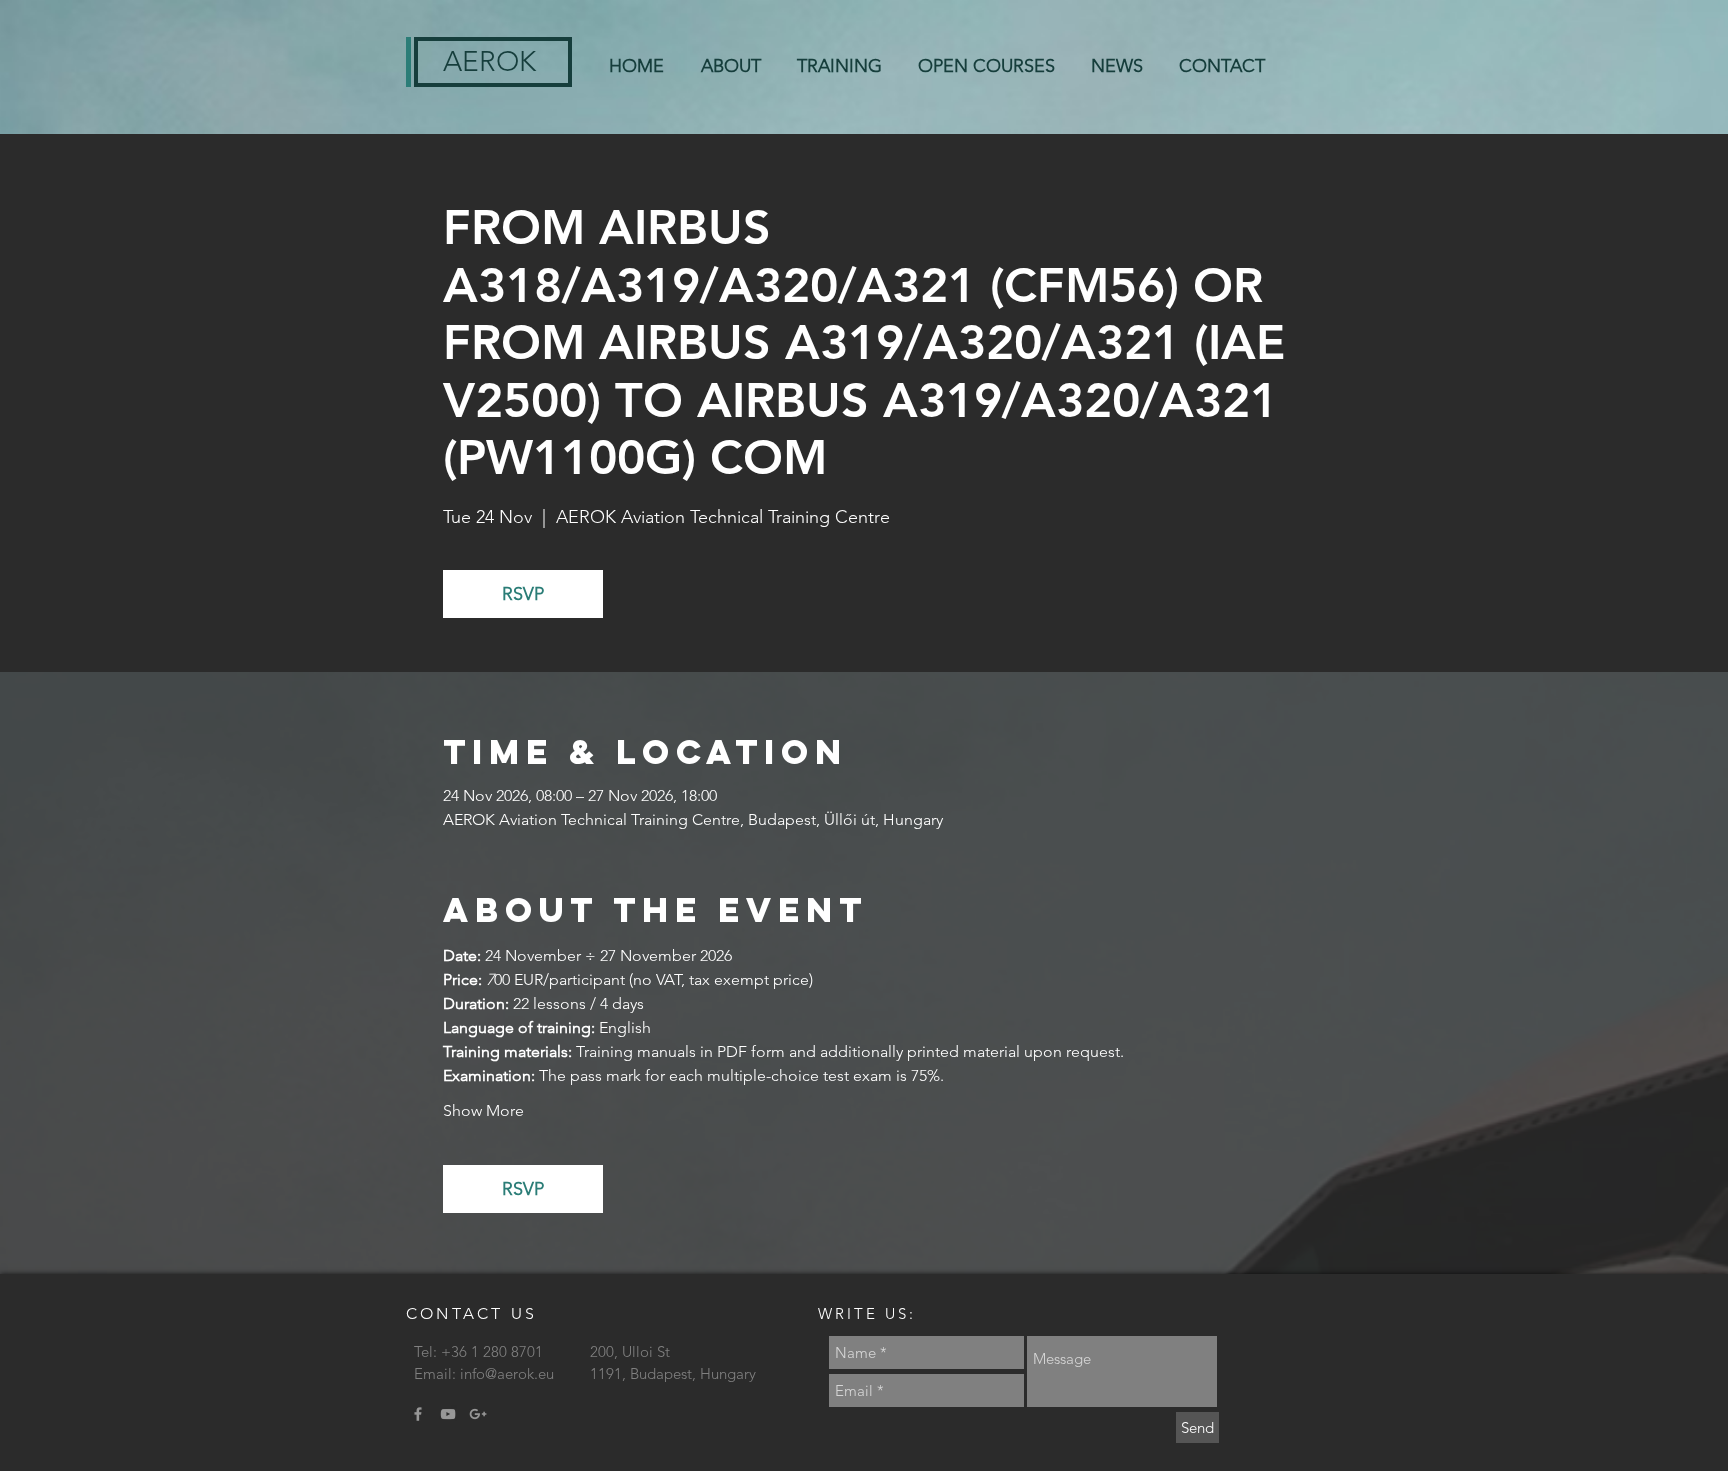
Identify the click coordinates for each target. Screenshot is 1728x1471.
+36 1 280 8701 (492, 1351)
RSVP (523, 594)
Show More (483, 1110)
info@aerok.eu (507, 1373)
